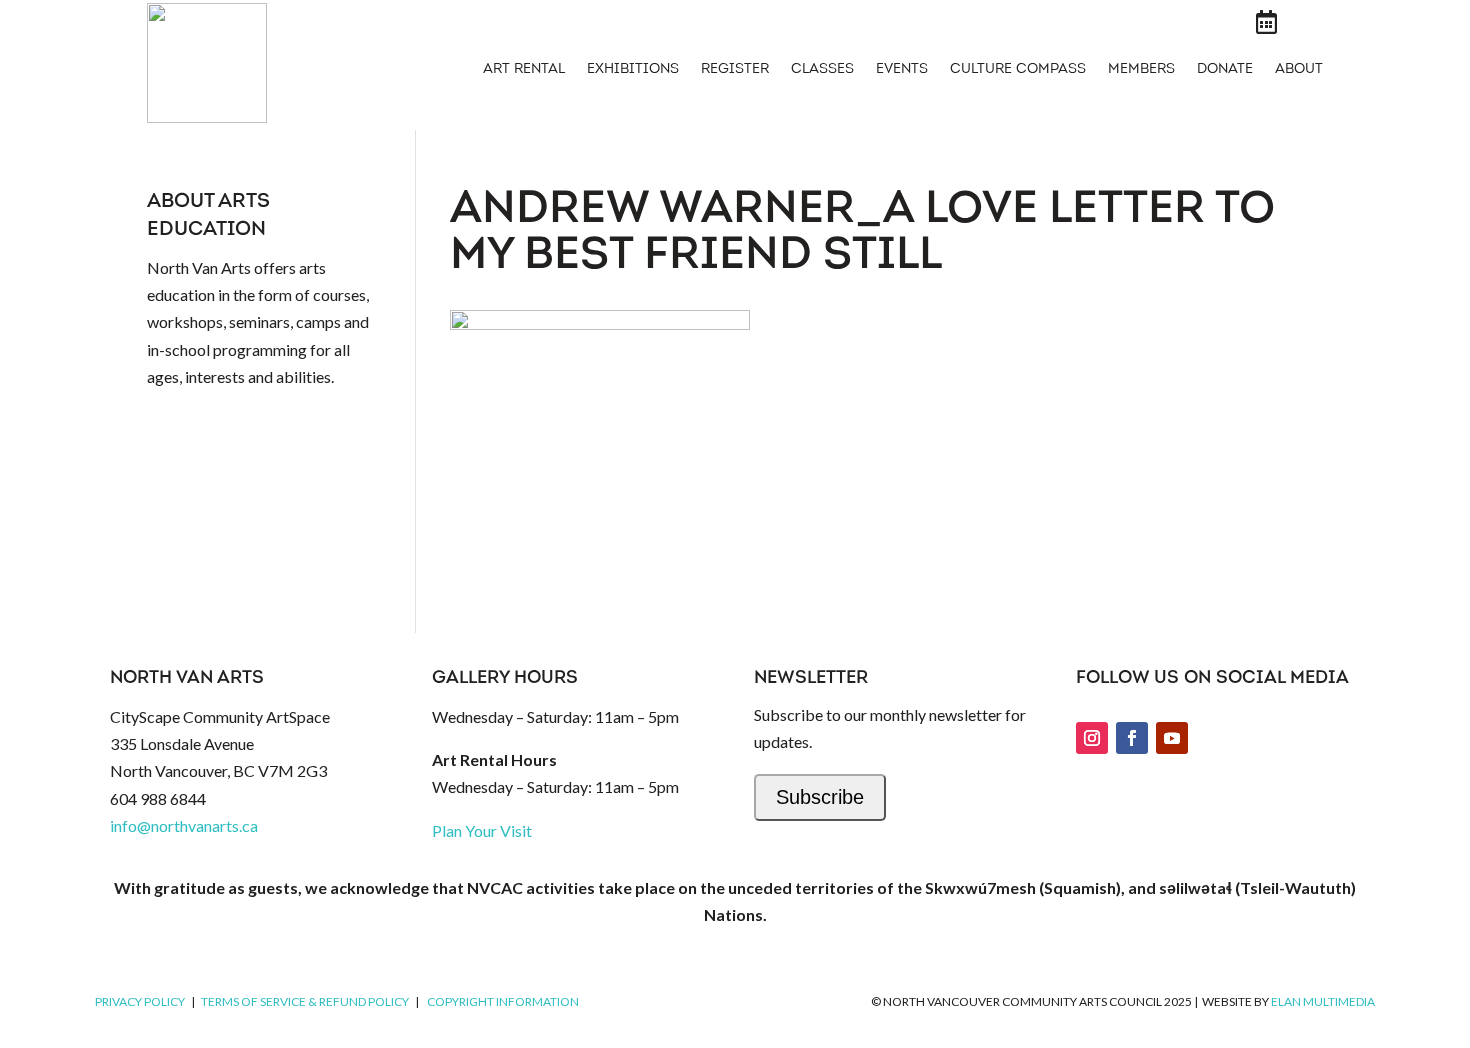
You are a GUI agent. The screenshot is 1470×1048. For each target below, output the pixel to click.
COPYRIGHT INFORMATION (503, 1001)
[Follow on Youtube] (1172, 738)
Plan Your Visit (482, 830)
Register (735, 70)
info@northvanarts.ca (184, 825)
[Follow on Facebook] (1132, 738)
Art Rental (524, 70)
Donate (1225, 70)
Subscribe (820, 797)
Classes (822, 70)
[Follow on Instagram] (1092, 738)
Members (1141, 70)
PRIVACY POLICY (140, 1001)
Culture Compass (1018, 70)
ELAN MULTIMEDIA (1323, 1001)
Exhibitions (633, 70)
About (1299, 70)
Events (902, 70)
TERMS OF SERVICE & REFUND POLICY (305, 1001)
